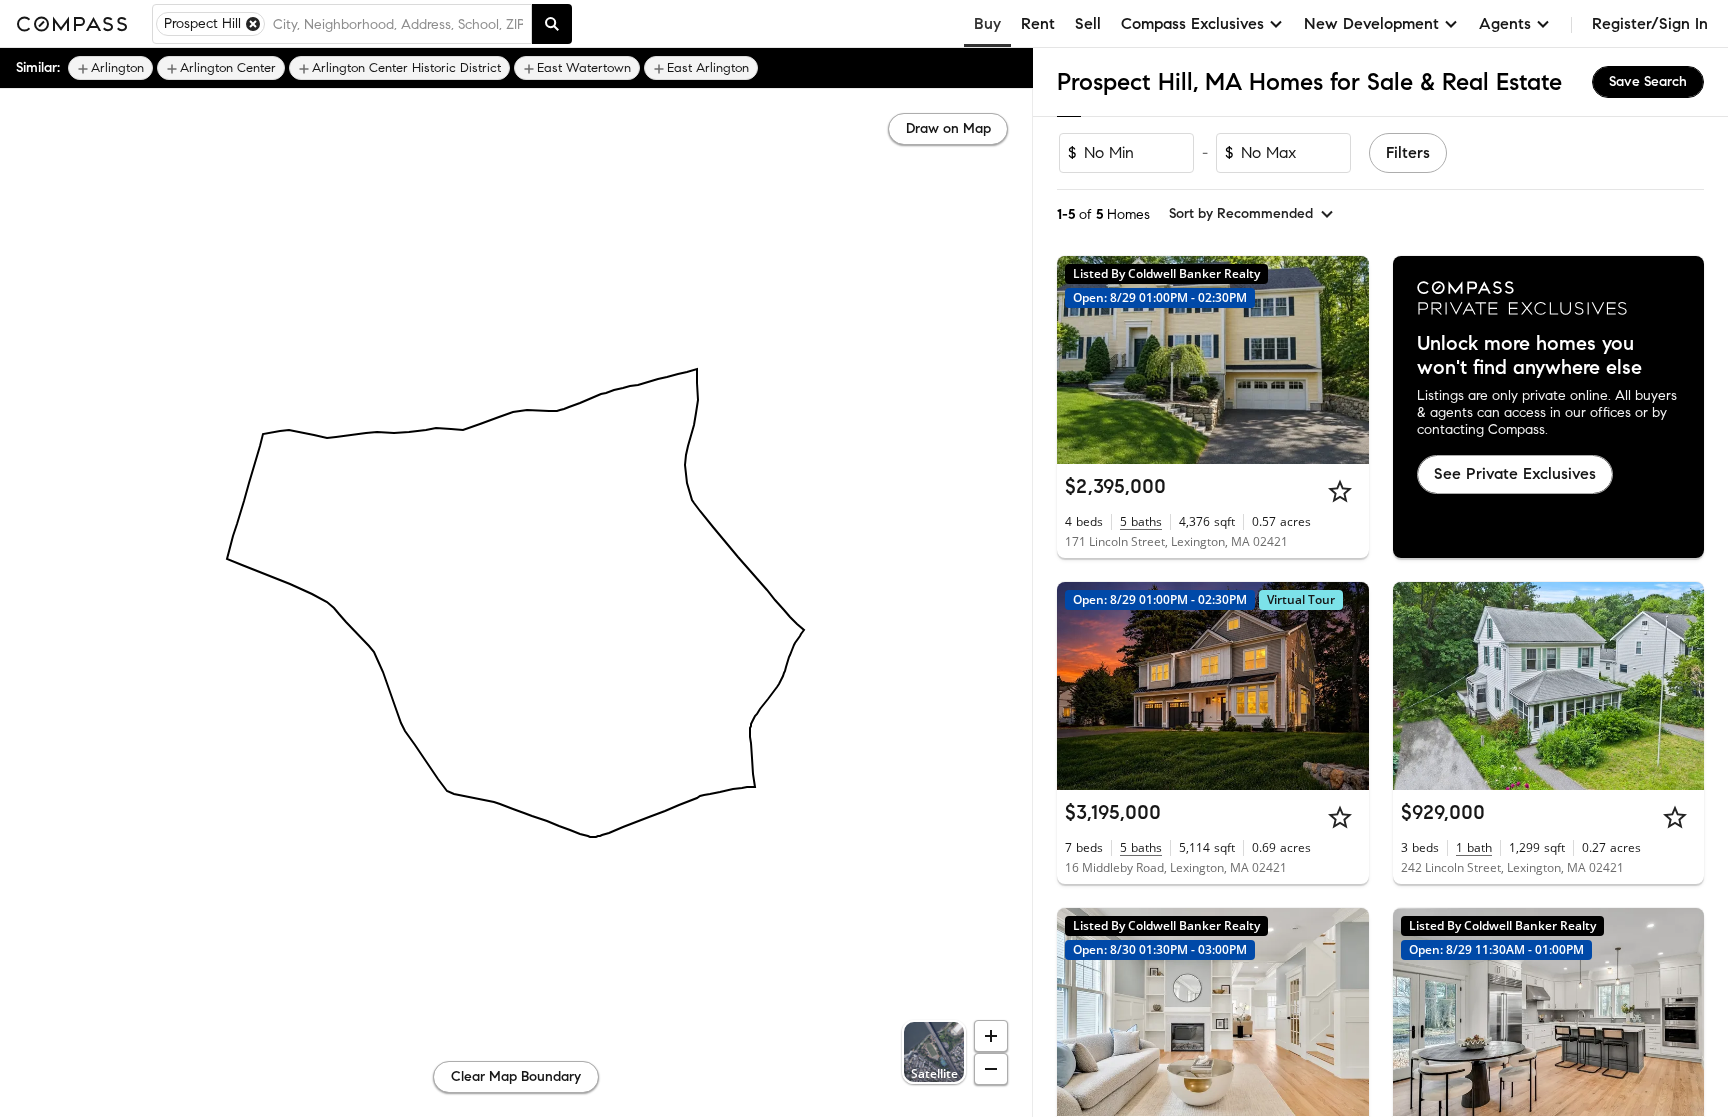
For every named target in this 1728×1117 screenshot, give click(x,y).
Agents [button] (1505, 23)
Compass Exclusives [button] (1192, 23)
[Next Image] (1345, 360)
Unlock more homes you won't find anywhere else (1529, 356)
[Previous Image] (1081, 360)
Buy (987, 23)
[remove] (253, 24)
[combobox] (398, 24)
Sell (1088, 23)
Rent (1038, 23)
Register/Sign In (1650, 23)
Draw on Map (948, 128)
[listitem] (110, 68)
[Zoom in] (991, 1036)
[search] (552, 24)
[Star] (1340, 491)
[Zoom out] (991, 1069)
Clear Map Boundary (516, 1076)
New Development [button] (1371, 23)
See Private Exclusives (1515, 473)
